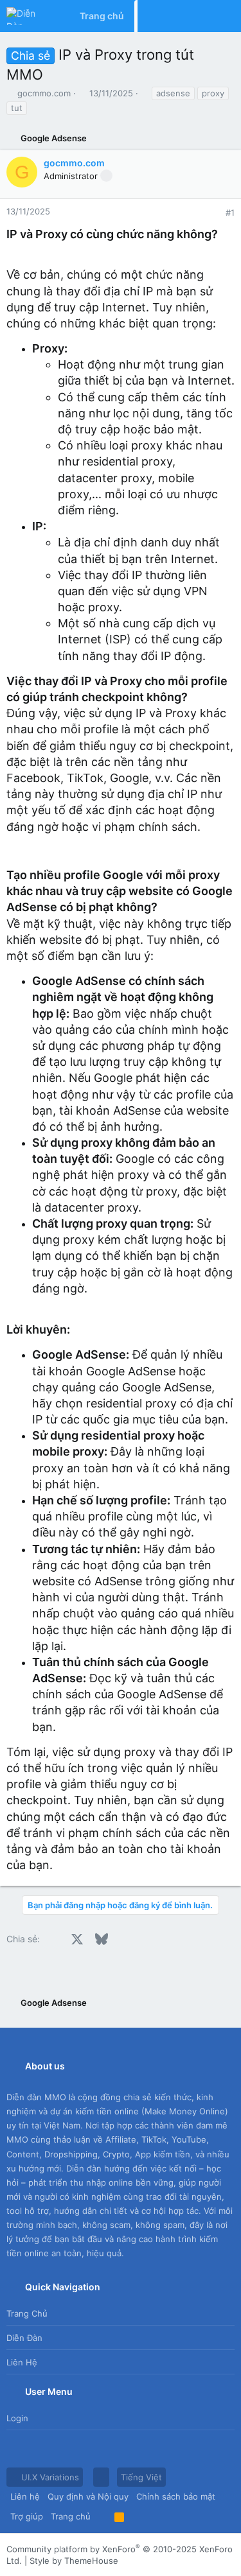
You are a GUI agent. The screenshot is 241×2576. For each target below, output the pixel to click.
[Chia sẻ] (212, 213)
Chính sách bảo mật (176, 2496)
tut (17, 108)
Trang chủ (27, 2313)
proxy (213, 93)
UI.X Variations (49, 2477)
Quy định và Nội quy (88, 2496)
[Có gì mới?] (199, 16)
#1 (230, 213)
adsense (173, 93)
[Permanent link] (225, 234)
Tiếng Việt (141, 2477)
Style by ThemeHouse (74, 2561)
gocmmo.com (44, 93)
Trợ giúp (27, 2516)
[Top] (103, 2516)
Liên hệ (22, 2362)
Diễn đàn (24, 2338)
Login (17, 2418)
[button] (101, 2477)
